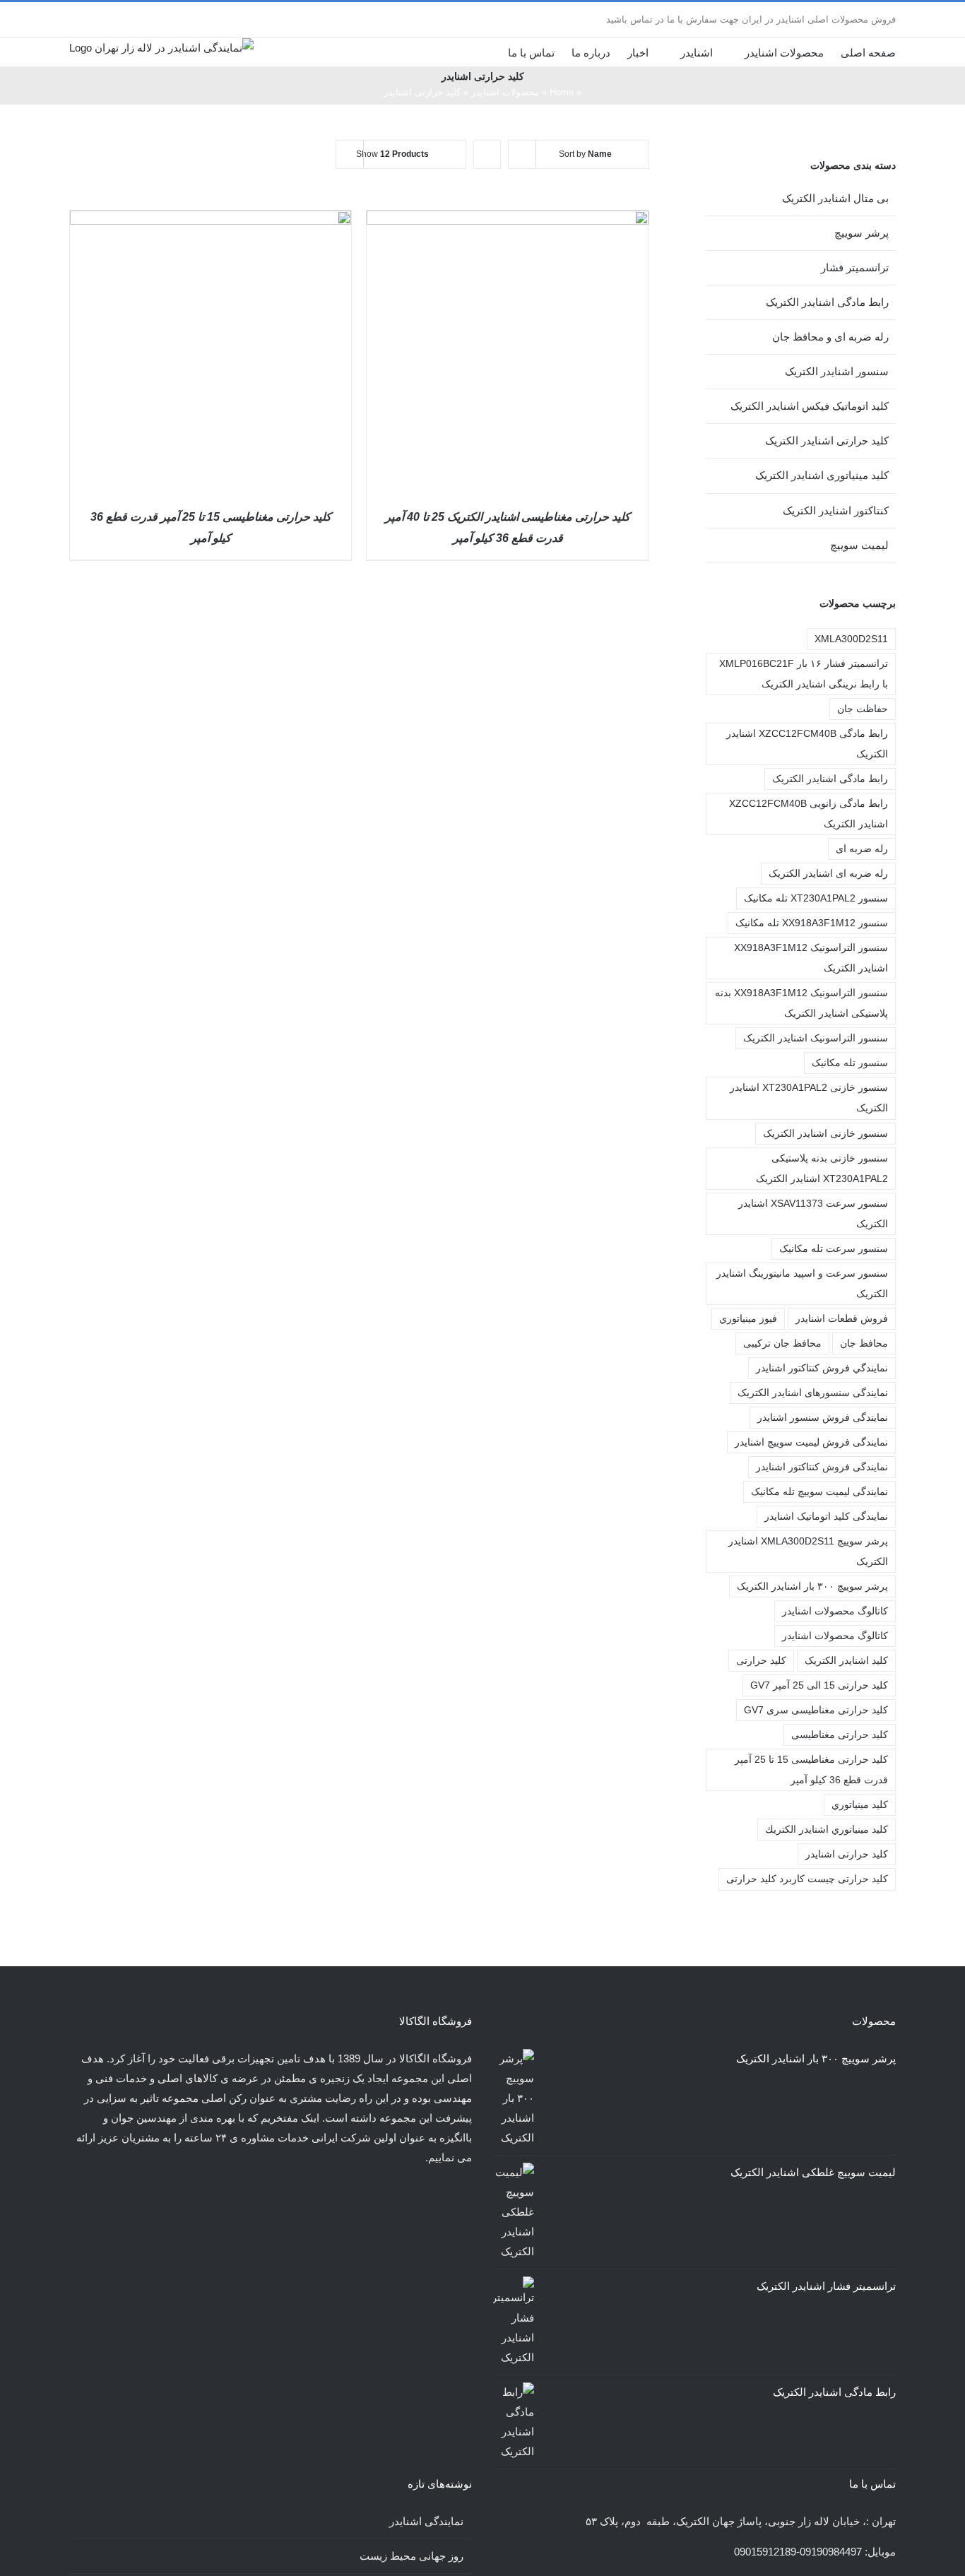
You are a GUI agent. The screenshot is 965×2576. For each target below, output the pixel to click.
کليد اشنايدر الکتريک (846, 1661)
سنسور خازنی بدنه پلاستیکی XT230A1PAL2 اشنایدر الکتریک (822, 1169)
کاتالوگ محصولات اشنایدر (835, 1636)
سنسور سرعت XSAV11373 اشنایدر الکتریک (813, 1214)
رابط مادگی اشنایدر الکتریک (827, 302)
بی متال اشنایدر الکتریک (835, 198)
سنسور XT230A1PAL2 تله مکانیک (816, 898)
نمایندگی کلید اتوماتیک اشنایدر (826, 1517)
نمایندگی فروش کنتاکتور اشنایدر (822, 1467)
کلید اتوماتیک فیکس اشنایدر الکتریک (810, 406)
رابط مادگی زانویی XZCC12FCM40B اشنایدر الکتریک (809, 814)
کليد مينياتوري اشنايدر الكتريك (827, 1830)
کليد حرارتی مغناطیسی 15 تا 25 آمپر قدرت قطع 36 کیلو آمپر (811, 1770)
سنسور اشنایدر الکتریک (837, 371)
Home (562, 92)
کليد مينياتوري (860, 1805)
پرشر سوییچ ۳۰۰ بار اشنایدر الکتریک (812, 1587)
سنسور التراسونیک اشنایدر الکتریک (816, 1038)
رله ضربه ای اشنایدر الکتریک (828, 874)
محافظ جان (864, 1343)
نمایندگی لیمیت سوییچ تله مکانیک (819, 1492)
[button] (487, 52)
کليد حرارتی (761, 1661)
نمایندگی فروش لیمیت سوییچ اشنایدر (811, 1442)
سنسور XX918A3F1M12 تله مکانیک (812, 923)
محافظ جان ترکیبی (782, 1343)
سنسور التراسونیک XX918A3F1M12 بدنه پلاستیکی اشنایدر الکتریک (801, 1003)
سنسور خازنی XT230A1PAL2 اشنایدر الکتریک (809, 1098)
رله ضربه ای (862, 849)
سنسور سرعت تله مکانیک (834, 1249)
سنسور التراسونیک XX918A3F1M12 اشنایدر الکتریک (811, 958)
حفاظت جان (863, 709)
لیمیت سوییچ (859, 545)
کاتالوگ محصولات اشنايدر (835, 1611)
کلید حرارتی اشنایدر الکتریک (827, 441)
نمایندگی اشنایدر (426, 2521)
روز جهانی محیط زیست (412, 2556)
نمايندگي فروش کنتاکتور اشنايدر (822, 1368)
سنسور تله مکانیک (850, 1063)
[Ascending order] (487, 154)
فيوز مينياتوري (748, 1319)
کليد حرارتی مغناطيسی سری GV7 (816, 1710)
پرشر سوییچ (862, 233)
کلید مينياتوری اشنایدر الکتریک (822, 475)
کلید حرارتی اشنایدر (847, 1854)
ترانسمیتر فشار (855, 267)
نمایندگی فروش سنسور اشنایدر (823, 1418)
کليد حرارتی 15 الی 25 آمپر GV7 (819, 1685)
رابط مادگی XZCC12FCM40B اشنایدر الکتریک (807, 744)
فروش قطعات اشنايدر (842, 1319)
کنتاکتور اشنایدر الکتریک (836, 510)
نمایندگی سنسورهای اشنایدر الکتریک (813, 1393)
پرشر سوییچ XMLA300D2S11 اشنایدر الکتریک (808, 1552)
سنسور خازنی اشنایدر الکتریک (825, 1134)
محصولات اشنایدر (505, 92)
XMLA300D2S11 (851, 639)
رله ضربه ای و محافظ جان (830, 337)
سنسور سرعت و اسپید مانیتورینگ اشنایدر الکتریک (802, 1284)
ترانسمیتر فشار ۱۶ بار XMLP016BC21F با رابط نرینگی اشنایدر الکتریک (802, 674)
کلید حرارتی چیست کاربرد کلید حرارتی (807, 1879)
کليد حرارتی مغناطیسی (840, 1735)
